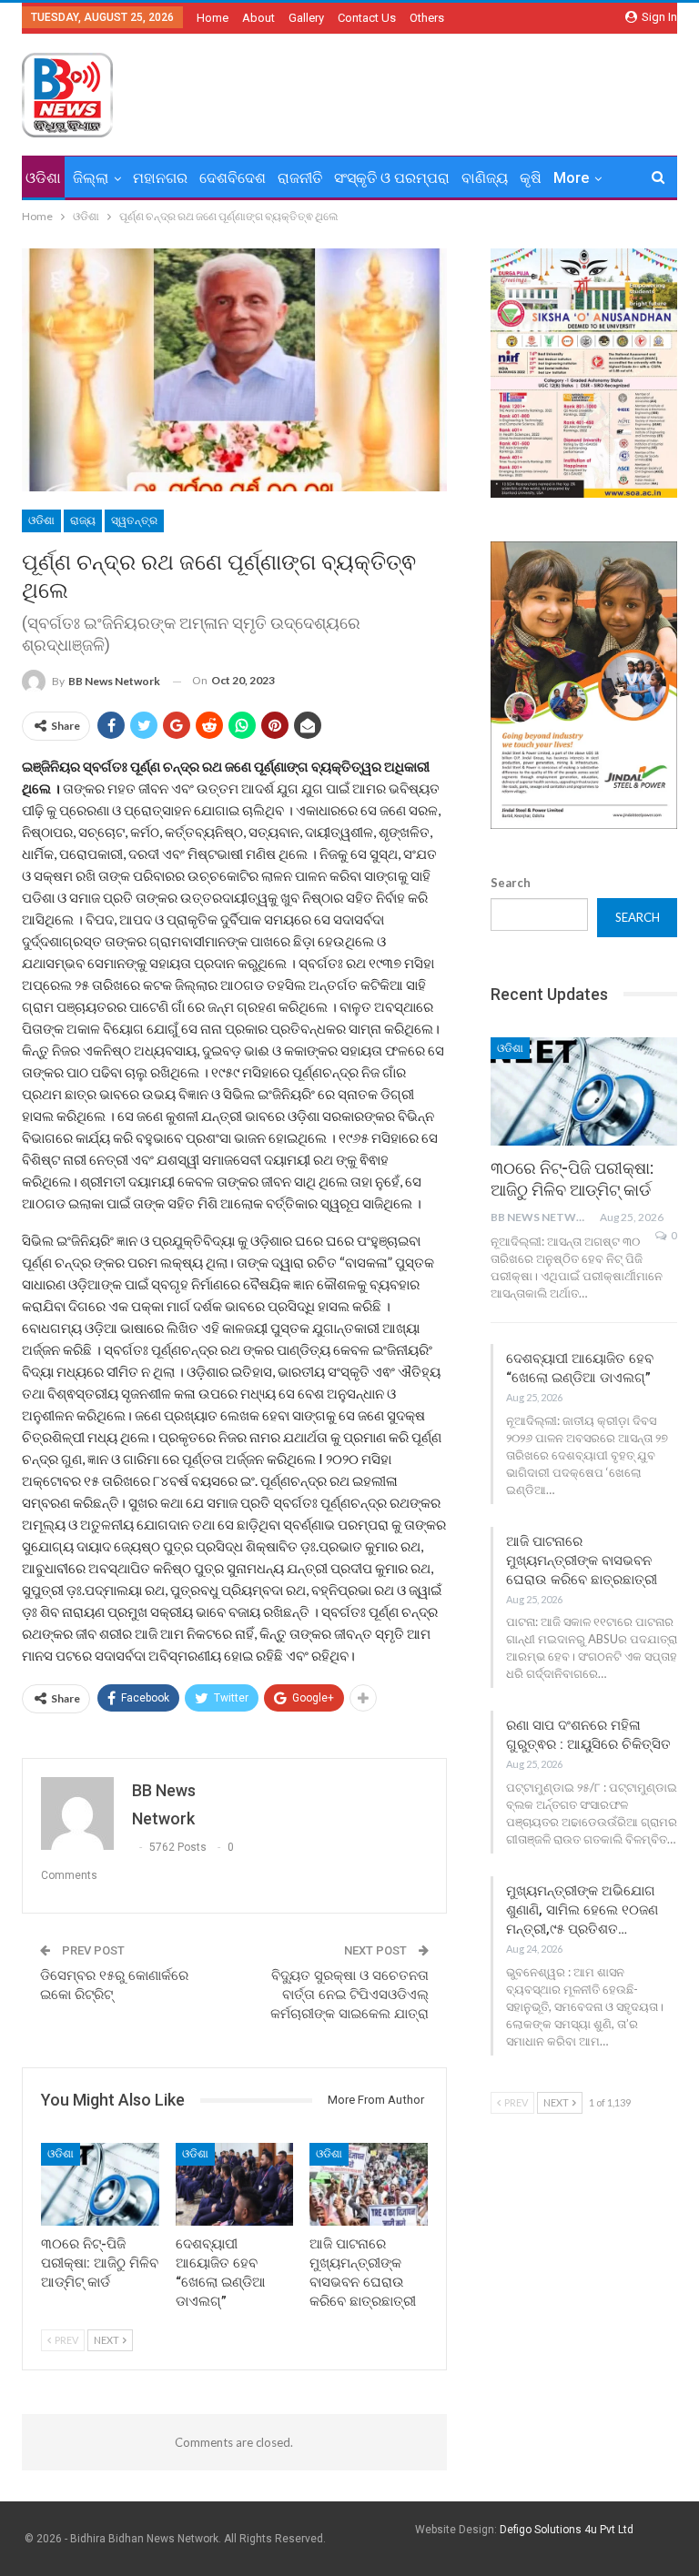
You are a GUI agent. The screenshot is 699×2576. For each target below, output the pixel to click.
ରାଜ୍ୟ (83, 520)
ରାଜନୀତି (300, 178)
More (571, 178)
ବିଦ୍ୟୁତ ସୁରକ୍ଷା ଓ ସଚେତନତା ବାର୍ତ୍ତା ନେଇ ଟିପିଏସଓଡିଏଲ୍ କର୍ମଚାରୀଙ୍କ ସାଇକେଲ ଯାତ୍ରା (349, 1995)
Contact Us (367, 18)
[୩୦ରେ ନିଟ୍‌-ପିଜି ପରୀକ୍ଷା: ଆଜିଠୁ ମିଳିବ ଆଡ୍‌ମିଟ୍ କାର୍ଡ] (100, 2184)
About (258, 18)
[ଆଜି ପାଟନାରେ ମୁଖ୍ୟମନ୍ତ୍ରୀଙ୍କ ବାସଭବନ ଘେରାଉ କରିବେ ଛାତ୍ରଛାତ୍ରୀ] (369, 2184)
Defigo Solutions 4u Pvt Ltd (567, 2530)
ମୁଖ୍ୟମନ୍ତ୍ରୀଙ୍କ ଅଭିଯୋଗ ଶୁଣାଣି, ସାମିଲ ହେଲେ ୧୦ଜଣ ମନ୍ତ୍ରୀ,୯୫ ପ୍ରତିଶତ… (582, 1910)
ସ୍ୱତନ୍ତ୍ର (134, 520)
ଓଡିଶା (43, 178)
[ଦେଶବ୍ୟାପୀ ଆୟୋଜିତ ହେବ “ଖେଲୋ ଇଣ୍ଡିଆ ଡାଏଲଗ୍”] (235, 2184)
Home (213, 18)
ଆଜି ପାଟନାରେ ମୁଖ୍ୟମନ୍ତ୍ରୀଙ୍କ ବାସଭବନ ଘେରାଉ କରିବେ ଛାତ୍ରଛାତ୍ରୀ (582, 1561)
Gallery (306, 18)
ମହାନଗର (160, 178)
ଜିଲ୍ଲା (91, 178)
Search (511, 883)
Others (427, 18)
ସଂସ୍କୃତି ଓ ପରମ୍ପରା (392, 178)
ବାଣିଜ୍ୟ (485, 178)
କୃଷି (531, 178)
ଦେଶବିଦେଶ (233, 178)
